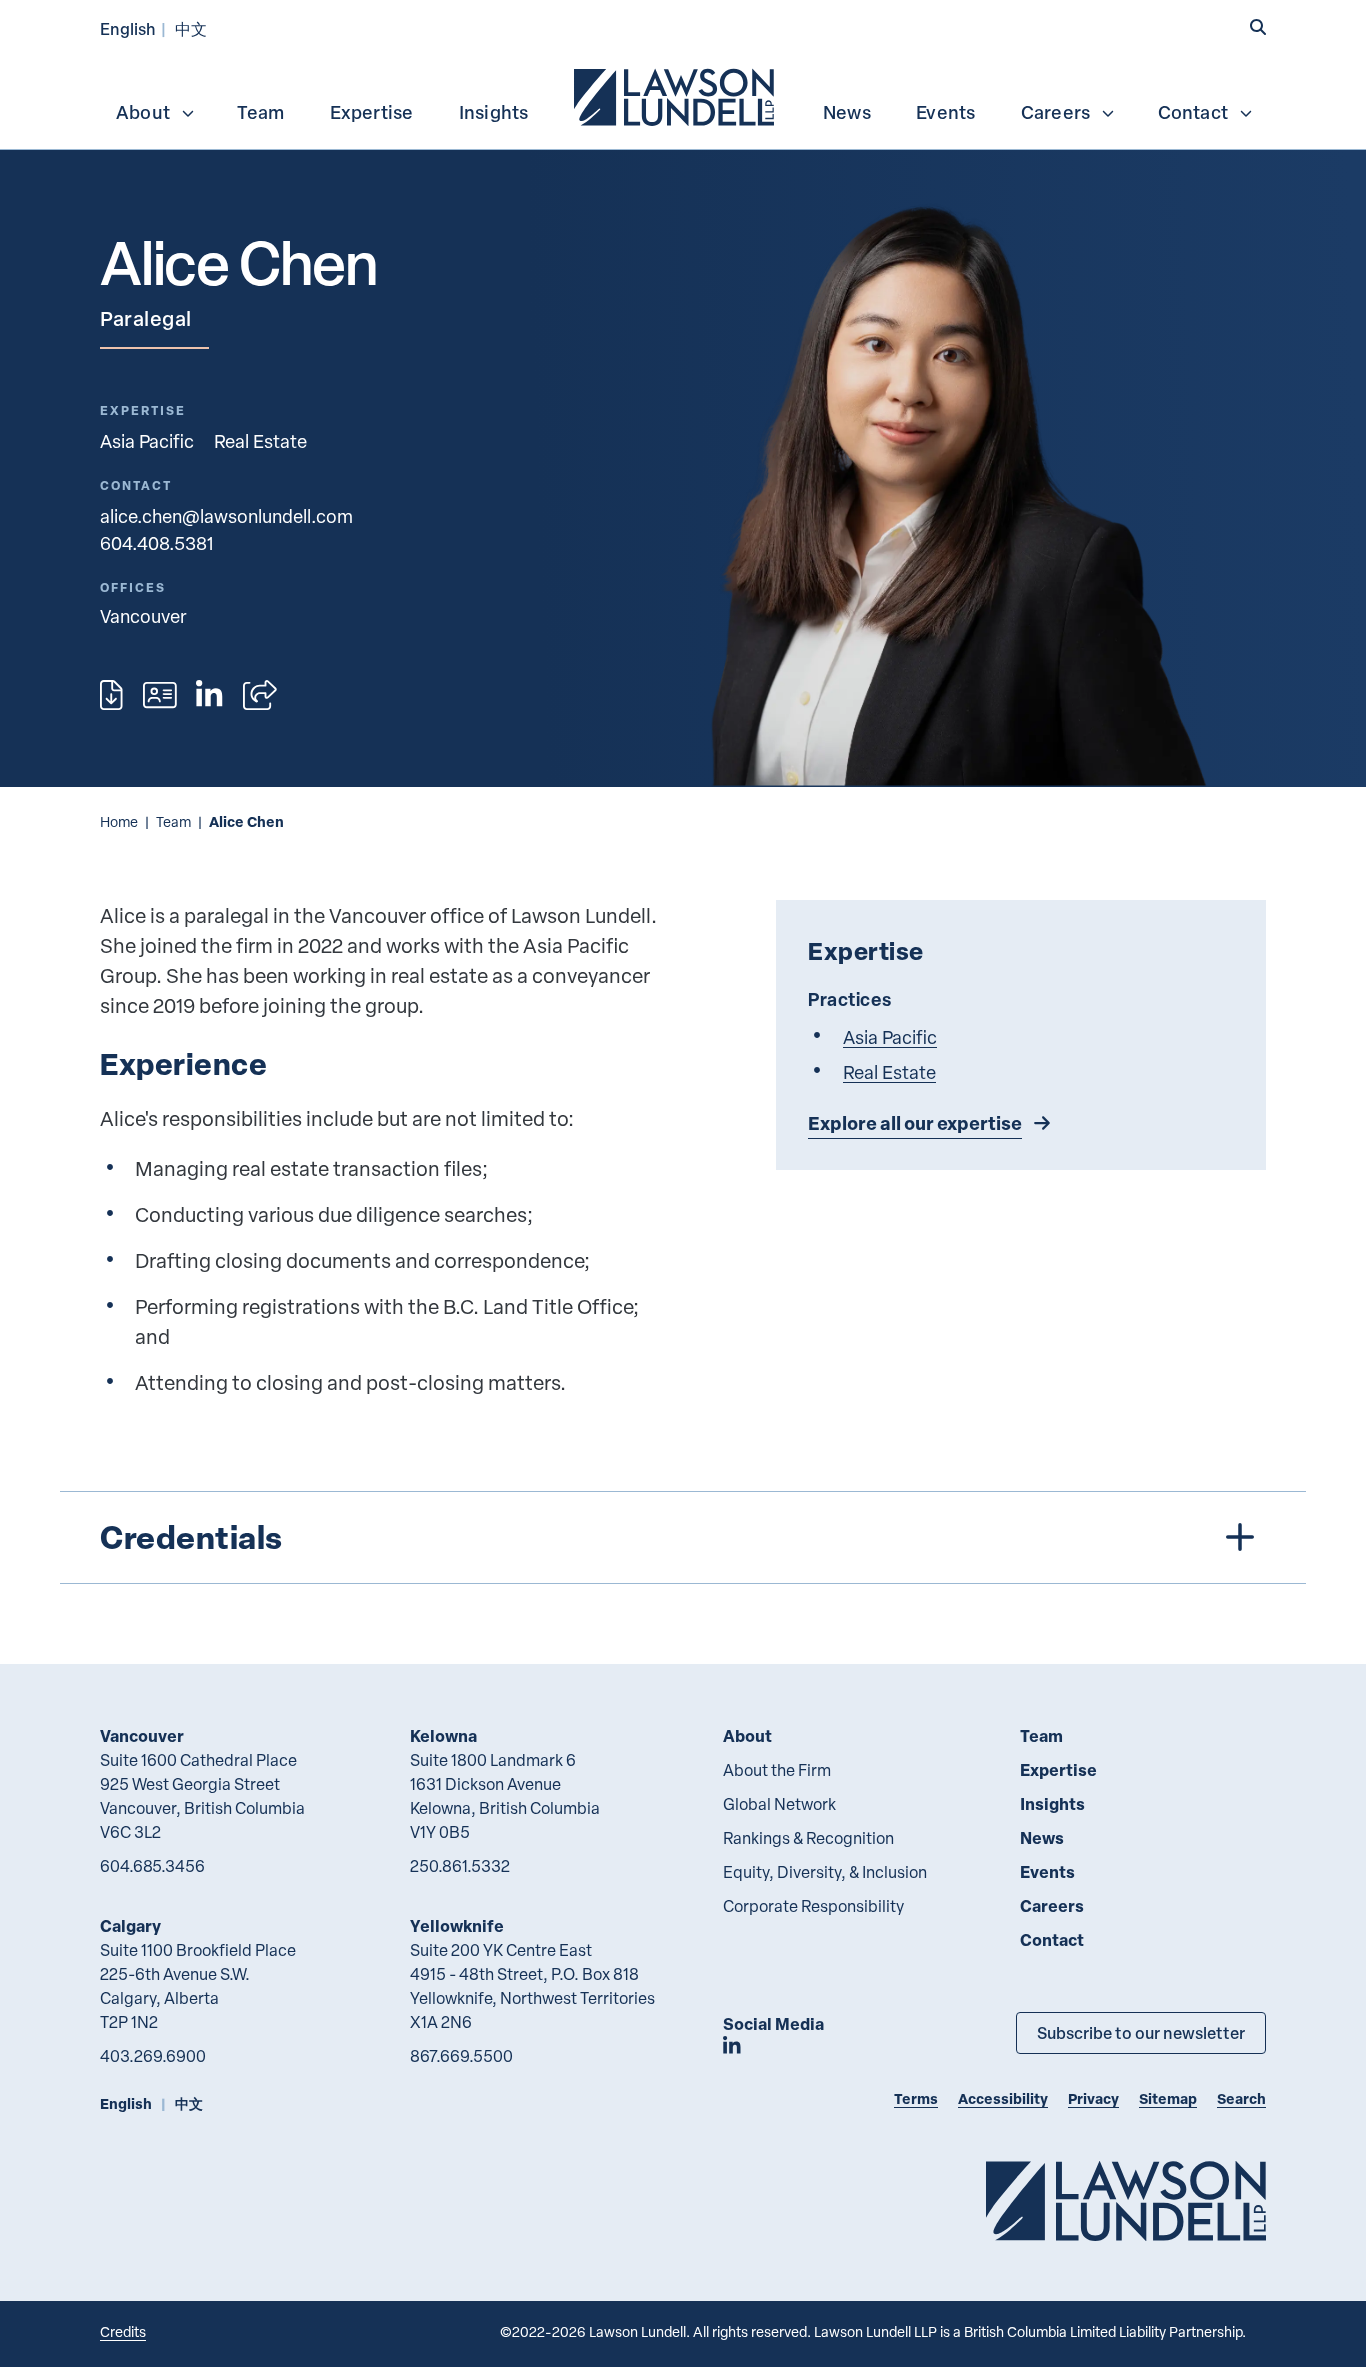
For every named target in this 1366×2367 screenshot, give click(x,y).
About (143, 112)
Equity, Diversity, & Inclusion (825, 1872)
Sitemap (1168, 2098)
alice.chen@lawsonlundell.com (226, 515)
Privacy (1093, 2098)
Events (945, 112)
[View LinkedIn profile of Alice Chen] (209, 695)
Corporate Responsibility (813, 1906)
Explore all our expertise (915, 1123)
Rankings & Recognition (808, 1838)
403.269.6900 (153, 2056)
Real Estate (260, 440)
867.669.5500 (461, 2056)
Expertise (372, 112)
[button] (1258, 27)
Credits (123, 2331)
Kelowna (443, 1735)
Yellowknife (457, 1925)
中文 (191, 28)
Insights (494, 112)
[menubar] (683, 95)
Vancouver (142, 1735)
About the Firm (777, 1770)
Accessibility (1003, 2098)
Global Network (779, 1804)
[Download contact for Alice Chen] (160, 695)
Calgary (130, 1925)
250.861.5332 (460, 1866)
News (847, 112)
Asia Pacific (147, 440)
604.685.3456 (152, 1866)
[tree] (683, 1537)
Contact (1193, 112)
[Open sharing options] (260, 695)
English (128, 28)
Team (260, 112)
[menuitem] (676, 95)
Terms (916, 2098)
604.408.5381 (156, 542)
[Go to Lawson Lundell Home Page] (1126, 2200)
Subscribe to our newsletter (1141, 2032)
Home (119, 821)
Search (1241, 2098)
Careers (1055, 112)
